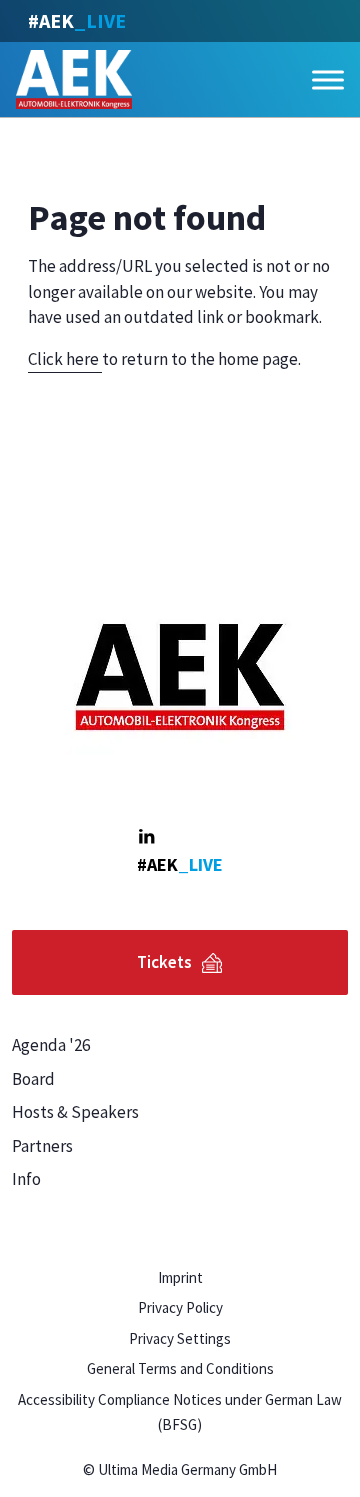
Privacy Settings (180, 1338)
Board (33, 1079)
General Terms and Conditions (180, 1368)
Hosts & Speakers (75, 1112)
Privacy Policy (180, 1307)
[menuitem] (90, 1046)
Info (26, 1179)
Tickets (164, 962)
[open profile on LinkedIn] (146, 836)
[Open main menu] (328, 79)
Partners (42, 1146)
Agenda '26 (51, 1045)
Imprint (180, 1277)
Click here (65, 359)
